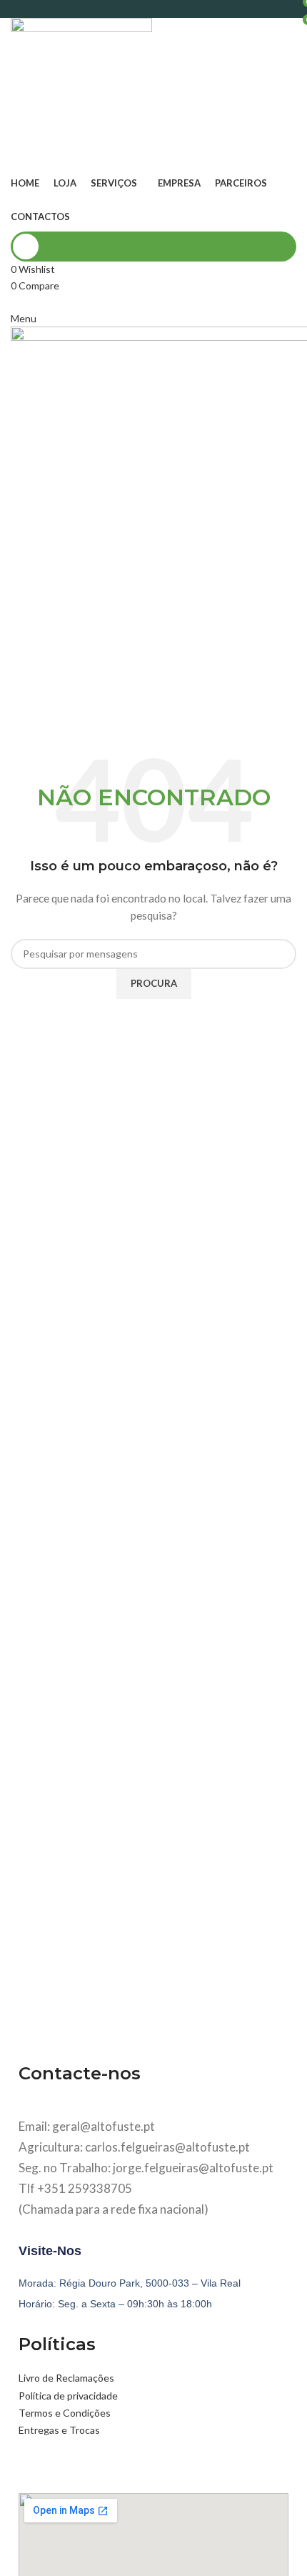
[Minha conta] (153, 247)
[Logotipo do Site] (81, 92)
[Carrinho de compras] (15, 301)
